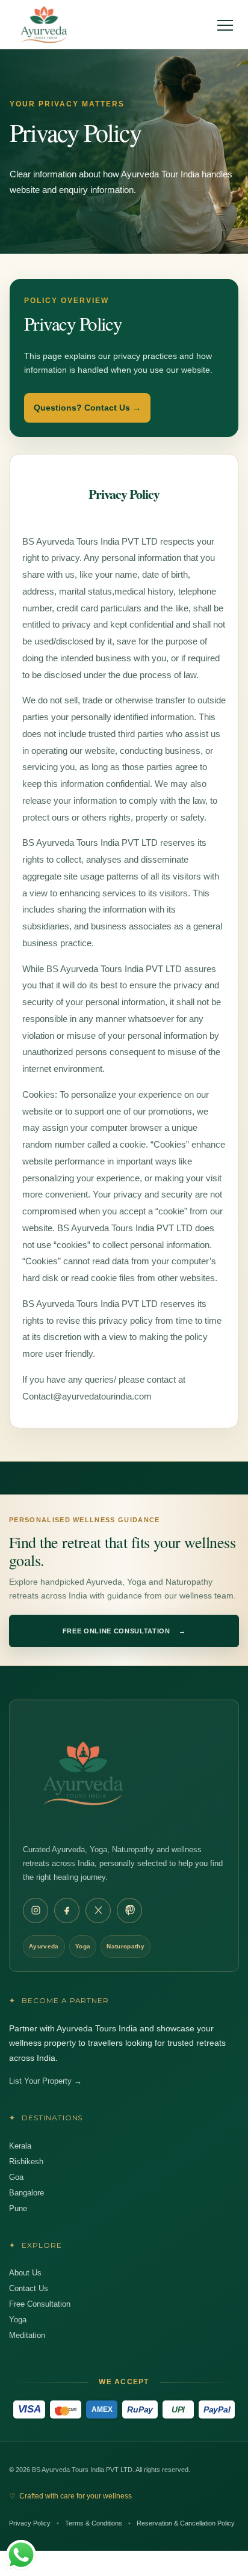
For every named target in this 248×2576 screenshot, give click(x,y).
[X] (98, 1911)
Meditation (27, 2335)
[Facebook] (67, 1911)
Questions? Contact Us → (87, 408)
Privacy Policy (30, 2523)
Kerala (20, 2146)
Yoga (18, 2320)
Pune (18, 2208)
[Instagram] (36, 1911)
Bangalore (26, 2193)
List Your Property (45, 2081)
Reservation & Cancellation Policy (186, 2523)
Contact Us (29, 2288)
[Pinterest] (129, 1911)
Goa (16, 2177)
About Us (25, 2273)
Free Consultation (40, 2304)
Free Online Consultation (124, 1631)
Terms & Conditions (94, 2523)
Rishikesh (26, 2161)
